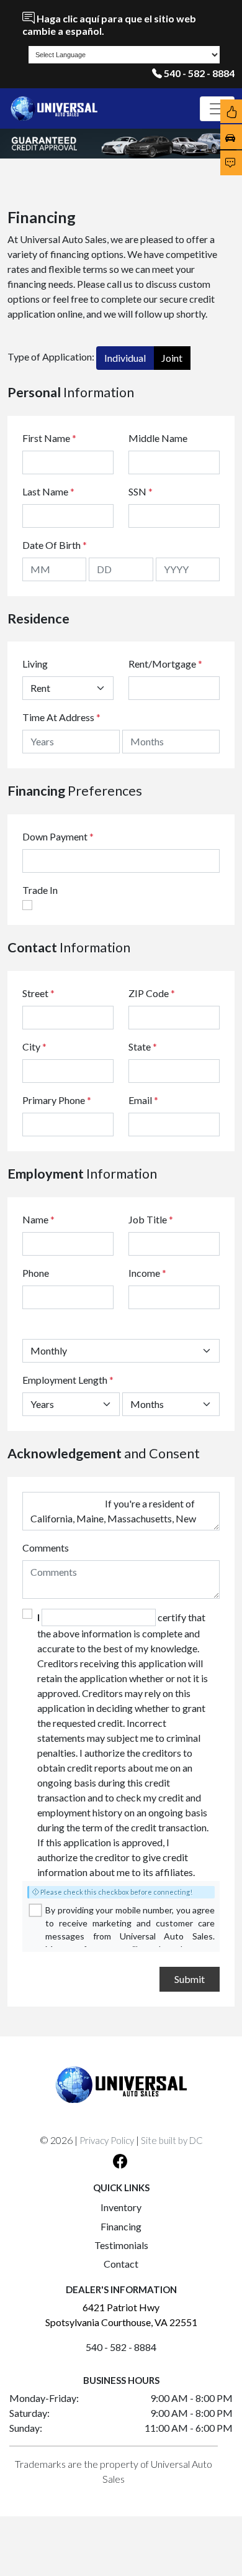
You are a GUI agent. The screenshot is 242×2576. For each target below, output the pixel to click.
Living (35, 664)
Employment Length (68, 1380)
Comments (46, 1548)
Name (38, 1219)
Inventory (121, 2207)
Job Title (151, 1219)
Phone (36, 1273)
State (143, 1046)
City (34, 1046)
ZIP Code (152, 993)
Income (144, 1273)
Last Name (48, 491)
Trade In (40, 890)
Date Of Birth (55, 545)
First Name (49, 438)
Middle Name (158, 438)
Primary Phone (57, 1100)
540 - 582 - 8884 (199, 73)
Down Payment (55, 836)
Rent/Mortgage (162, 664)
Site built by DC (172, 2140)
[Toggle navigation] (217, 109)
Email (143, 1100)
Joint (172, 358)
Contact (121, 2264)
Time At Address (58, 717)
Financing (121, 2226)
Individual (125, 358)
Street (38, 993)
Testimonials (121, 2245)
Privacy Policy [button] (107, 2140)
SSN (141, 491)
